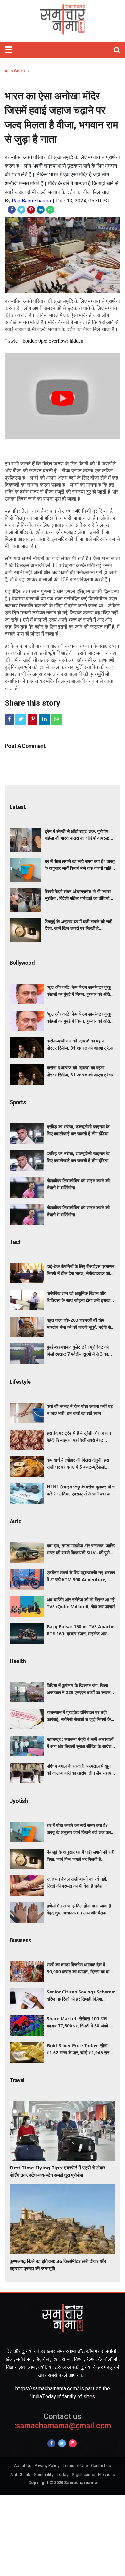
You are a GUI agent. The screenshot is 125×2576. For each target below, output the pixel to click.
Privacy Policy (47, 2465)
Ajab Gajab (15, 71)
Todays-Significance (76, 2474)
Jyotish (19, 1801)
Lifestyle (20, 1382)
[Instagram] (73, 2443)
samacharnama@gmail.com (63, 2421)
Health (18, 1661)
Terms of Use (75, 2465)
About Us (23, 2465)
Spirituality (43, 2474)
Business (20, 1940)
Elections (107, 2474)
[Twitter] (62, 2443)
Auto (16, 1521)
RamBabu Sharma (31, 201)
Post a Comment (25, 746)
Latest (18, 807)
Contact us (101, 2465)
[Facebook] (51, 2443)
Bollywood (22, 963)
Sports (18, 1102)
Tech (16, 1242)
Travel (17, 2080)
